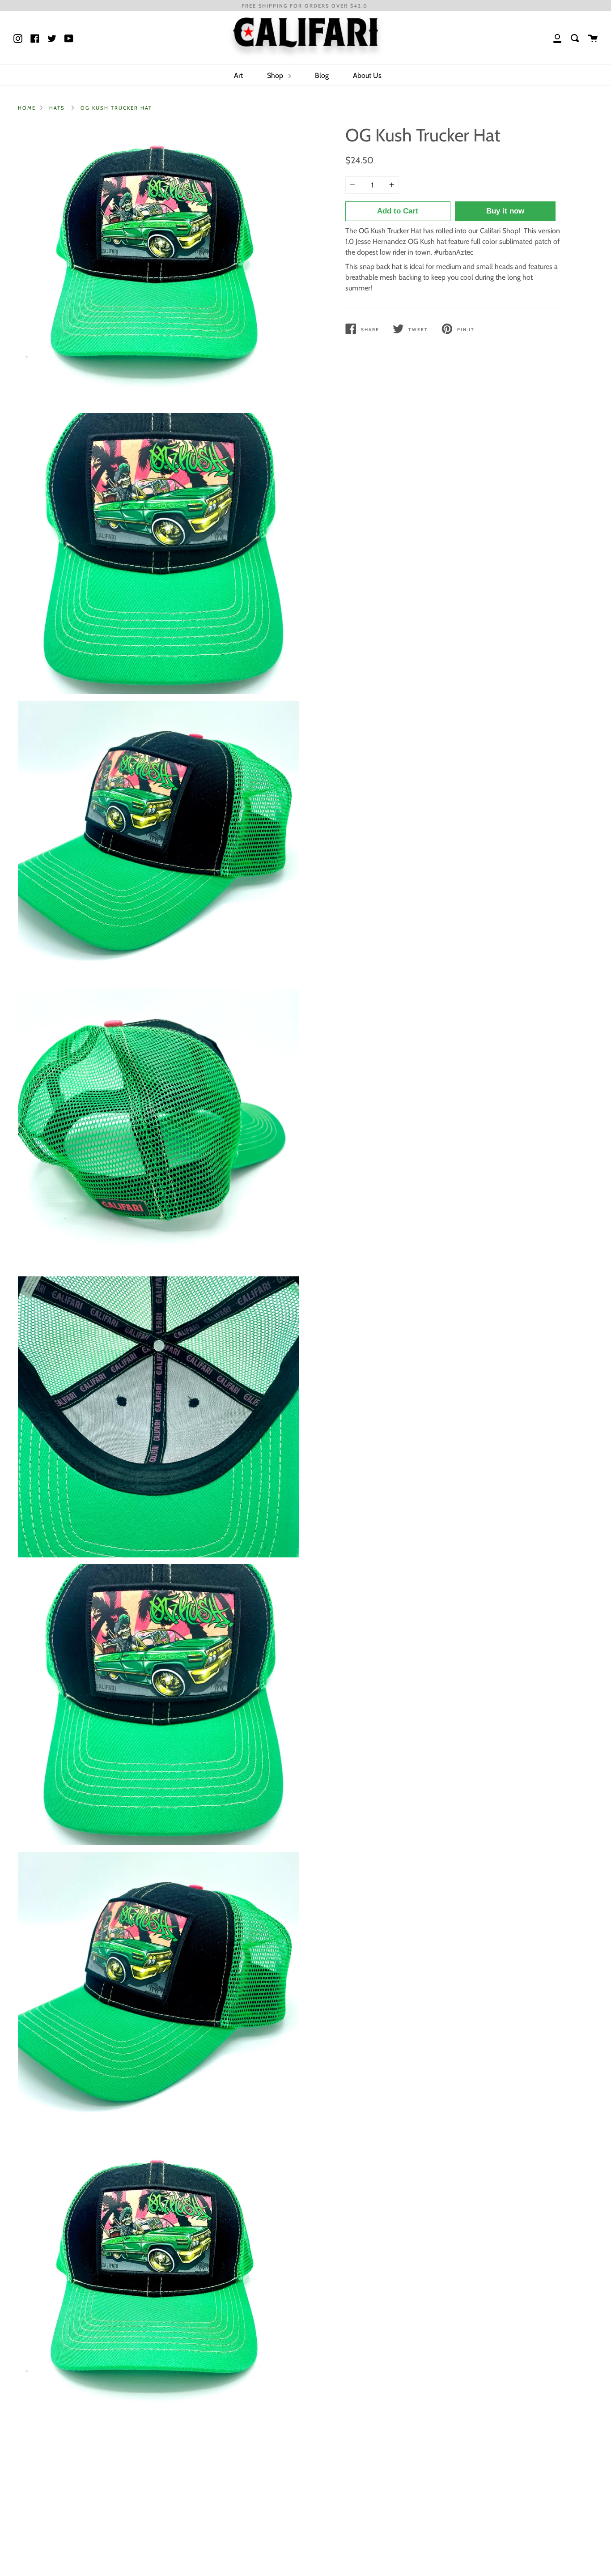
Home (27, 108)
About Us (367, 75)
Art (238, 75)
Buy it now (505, 211)
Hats (57, 108)
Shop (276, 75)
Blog (322, 75)
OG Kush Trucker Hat (116, 108)
